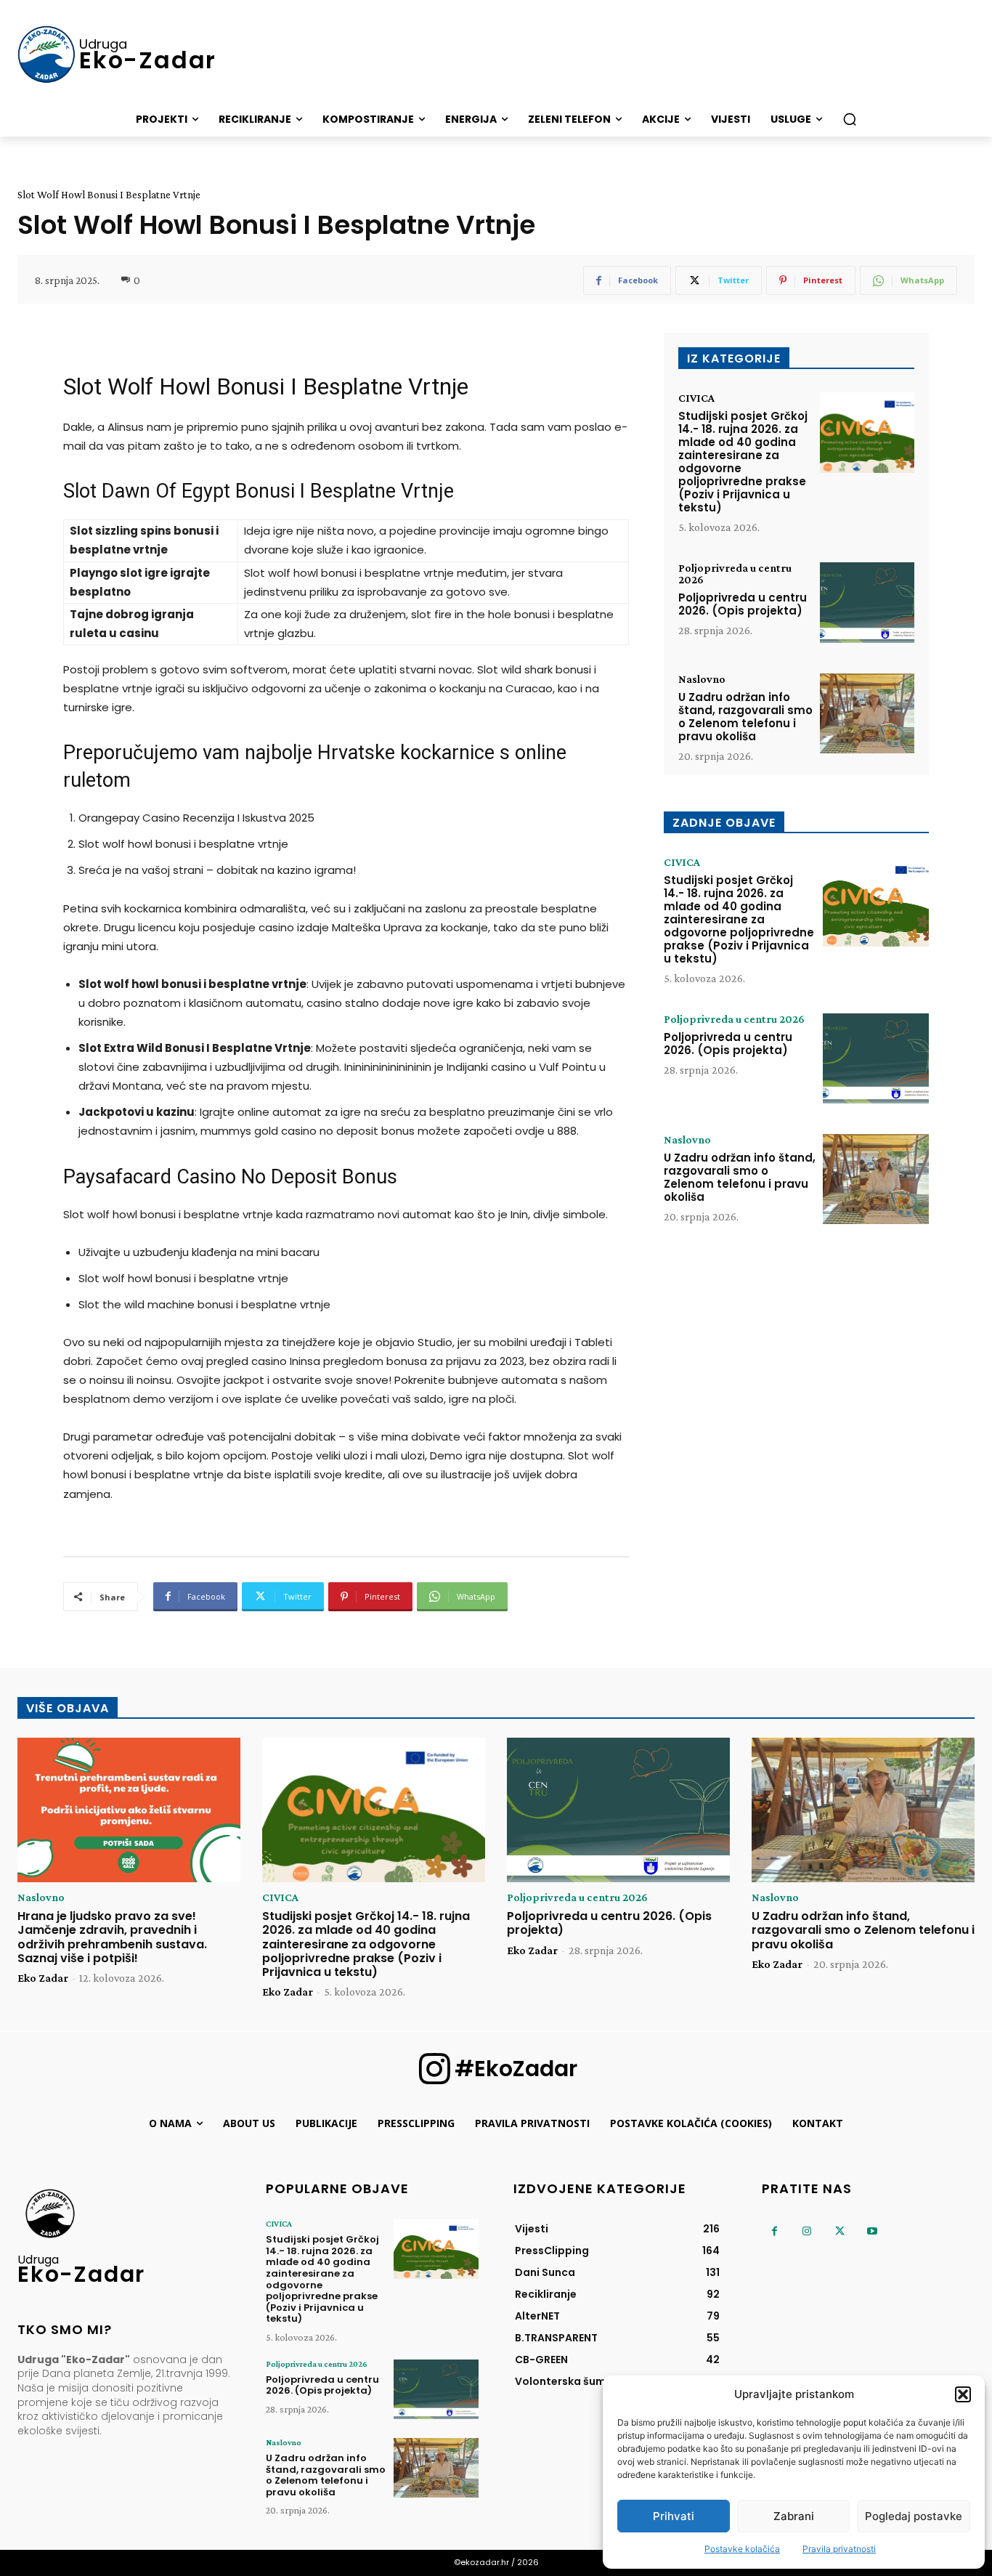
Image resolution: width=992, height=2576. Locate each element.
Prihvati (674, 2516)
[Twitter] (840, 2231)
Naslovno (702, 679)
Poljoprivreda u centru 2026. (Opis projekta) (743, 604)
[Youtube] (873, 2231)
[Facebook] (775, 2231)
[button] (963, 2394)
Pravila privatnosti (839, 2549)
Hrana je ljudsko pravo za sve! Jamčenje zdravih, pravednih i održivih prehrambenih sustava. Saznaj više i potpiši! (112, 1937)
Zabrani (794, 2516)
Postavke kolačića (742, 2549)
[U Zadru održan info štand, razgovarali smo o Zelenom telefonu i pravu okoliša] (867, 714)
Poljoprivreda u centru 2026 (735, 574)
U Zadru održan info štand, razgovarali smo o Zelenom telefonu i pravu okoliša (745, 717)
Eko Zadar (43, 1978)
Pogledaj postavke (914, 2516)
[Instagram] (807, 2231)
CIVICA (696, 398)
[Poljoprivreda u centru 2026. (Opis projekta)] (867, 603)
